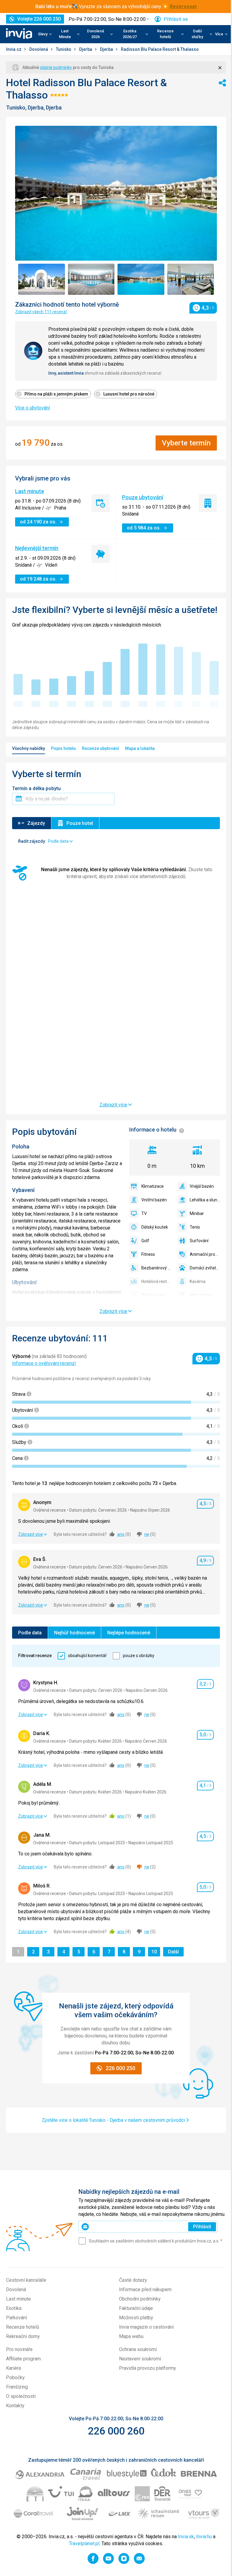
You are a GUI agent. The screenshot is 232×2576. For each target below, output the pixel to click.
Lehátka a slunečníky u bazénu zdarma (205, 1200)
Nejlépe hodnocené (129, 1633)
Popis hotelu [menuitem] (63, 748)
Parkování (16, 2318)
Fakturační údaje (136, 2308)
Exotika (14, 2308)
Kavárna (198, 1281)
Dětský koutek (155, 1227)
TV (144, 1213)
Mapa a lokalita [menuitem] (140, 748)
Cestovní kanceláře (26, 2280)
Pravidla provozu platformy (148, 2368)
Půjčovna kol (153, 1295)
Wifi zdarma (201, 1295)
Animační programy (205, 1254)
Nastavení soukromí (140, 2359)
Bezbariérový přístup (156, 1268)
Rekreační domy (23, 2336)
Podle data (30, 1633)
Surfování (199, 1241)
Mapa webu (131, 2336)
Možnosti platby (136, 2318)
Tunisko (64, 49)
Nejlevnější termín (37, 548)
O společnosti (21, 2396)
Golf (145, 1241)
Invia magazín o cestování (146, 2327)
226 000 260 (116, 2431)
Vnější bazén (202, 1186)
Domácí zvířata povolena (205, 1268)
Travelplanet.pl (84, 2543)
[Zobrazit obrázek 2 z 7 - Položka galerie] (91, 279)
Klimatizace (153, 1186)
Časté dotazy (133, 2280)
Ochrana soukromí (138, 2349)
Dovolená (39, 49)
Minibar (197, 1213)
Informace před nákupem (145, 2289)
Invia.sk (186, 2537)
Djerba (86, 49)
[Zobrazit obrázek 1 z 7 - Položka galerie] (42, 279)
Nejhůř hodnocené (74, 1633)
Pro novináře (19, 2349)
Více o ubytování (32, 408)
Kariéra (13, 2368)
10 (156, 1952)
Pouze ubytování (143, 497)
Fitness (148, 1254)
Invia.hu (204, 2537)
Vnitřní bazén (154, 1200)
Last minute (30, 491)
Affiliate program (23, 2359)
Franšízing (17, 2387)
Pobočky (15, 2377)
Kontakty (15, 2406)
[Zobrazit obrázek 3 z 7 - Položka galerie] (141, 279)
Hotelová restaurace (156, 1281)
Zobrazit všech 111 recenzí (41, 312)
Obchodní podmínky (140, 2299)
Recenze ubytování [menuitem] (100, 748)
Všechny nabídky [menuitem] (29, 748)
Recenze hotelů (23, 2327)
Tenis (195, 1227)
